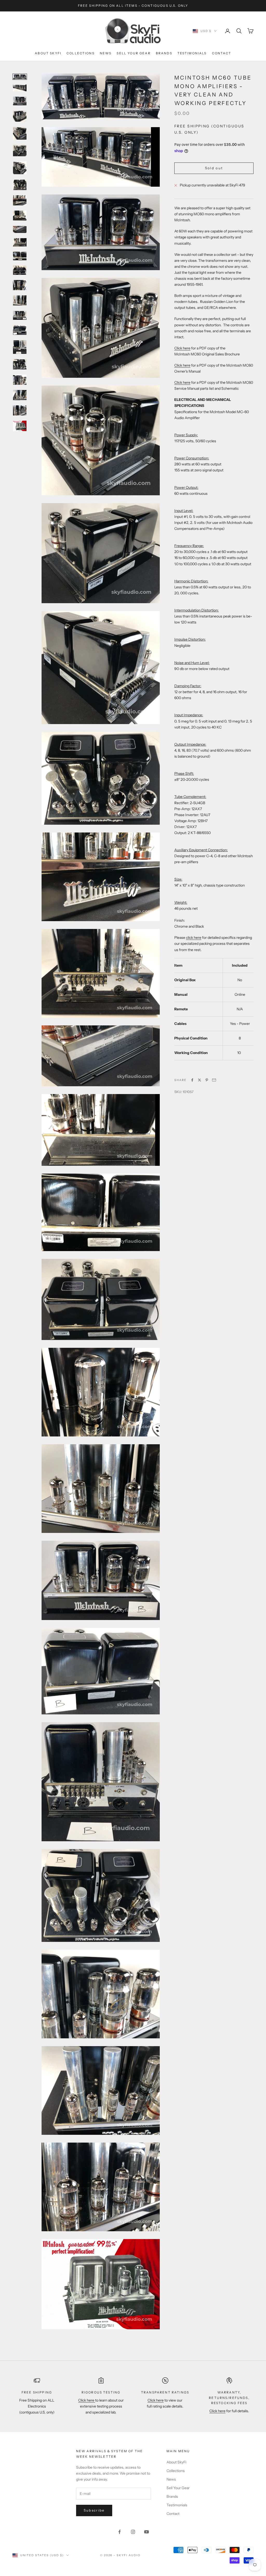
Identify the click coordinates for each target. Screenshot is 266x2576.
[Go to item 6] (20, 151)
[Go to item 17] (20, 315)
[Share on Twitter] (199, 1080)
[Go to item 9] (20, 200)
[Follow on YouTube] (147, 2532)
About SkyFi (48, 53)
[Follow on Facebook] (119, 2532)
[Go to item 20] (20, 364)
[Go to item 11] (20, 229)
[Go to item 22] (20, 395)
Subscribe (94, 2510)
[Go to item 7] (20, 168)
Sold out (214, 168)
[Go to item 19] (20, 347)
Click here (182, 348)
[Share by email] (214, 1080)
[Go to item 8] (20, 185)
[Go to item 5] (20, 133)
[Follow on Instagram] (133, 2532)
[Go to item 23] (20, 410)
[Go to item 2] (20, 88)
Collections (81, 53)
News (106, 53)
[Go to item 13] (20, 256)
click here (194, 938)
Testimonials (192, 53)
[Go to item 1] (20, 77)
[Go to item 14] (20, 270)
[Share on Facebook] (192, 1080)
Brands (164, 53)
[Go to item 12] (20, 242)
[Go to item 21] (20, 380)
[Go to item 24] (20, 426)
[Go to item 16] (20, 300)
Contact (222, 53)
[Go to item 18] (20, 330)
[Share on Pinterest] (207, 1080)
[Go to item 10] (20, 216)
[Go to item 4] (20, 116)
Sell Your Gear (134, 53)
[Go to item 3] (20, 101)
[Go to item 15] (20, 285)
